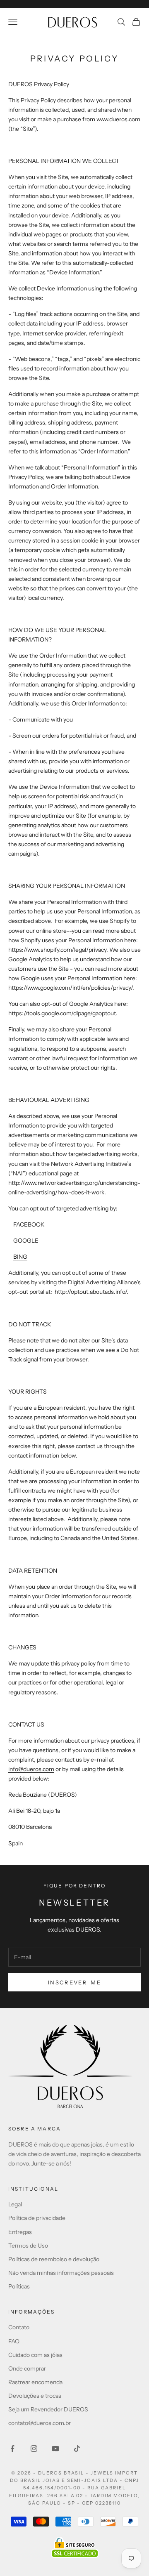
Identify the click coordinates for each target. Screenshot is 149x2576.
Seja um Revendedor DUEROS (48, 2409)
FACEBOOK (29, 1224)
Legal (15, 2204)
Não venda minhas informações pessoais (61, 2273)
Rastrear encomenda (35, 2382)
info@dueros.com (31, 1769)
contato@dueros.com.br (40, 2423)
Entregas (20, 2232)
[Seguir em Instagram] (34, 2449)
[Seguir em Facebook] (12, 2449)
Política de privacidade (37, 2218)
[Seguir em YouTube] (55, 2449)
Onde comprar (27, 2368)
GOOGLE (26, 1241)
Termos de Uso (28, 2246)
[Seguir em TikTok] (77, 2449)
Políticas (19, 2286)
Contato (19, 2327)
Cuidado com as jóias (35, 2355)
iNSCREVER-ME (74, 1982)
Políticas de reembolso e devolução (54, 2259)
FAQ (14, 2341)
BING (20, 1257)
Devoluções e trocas (35, 2396)
